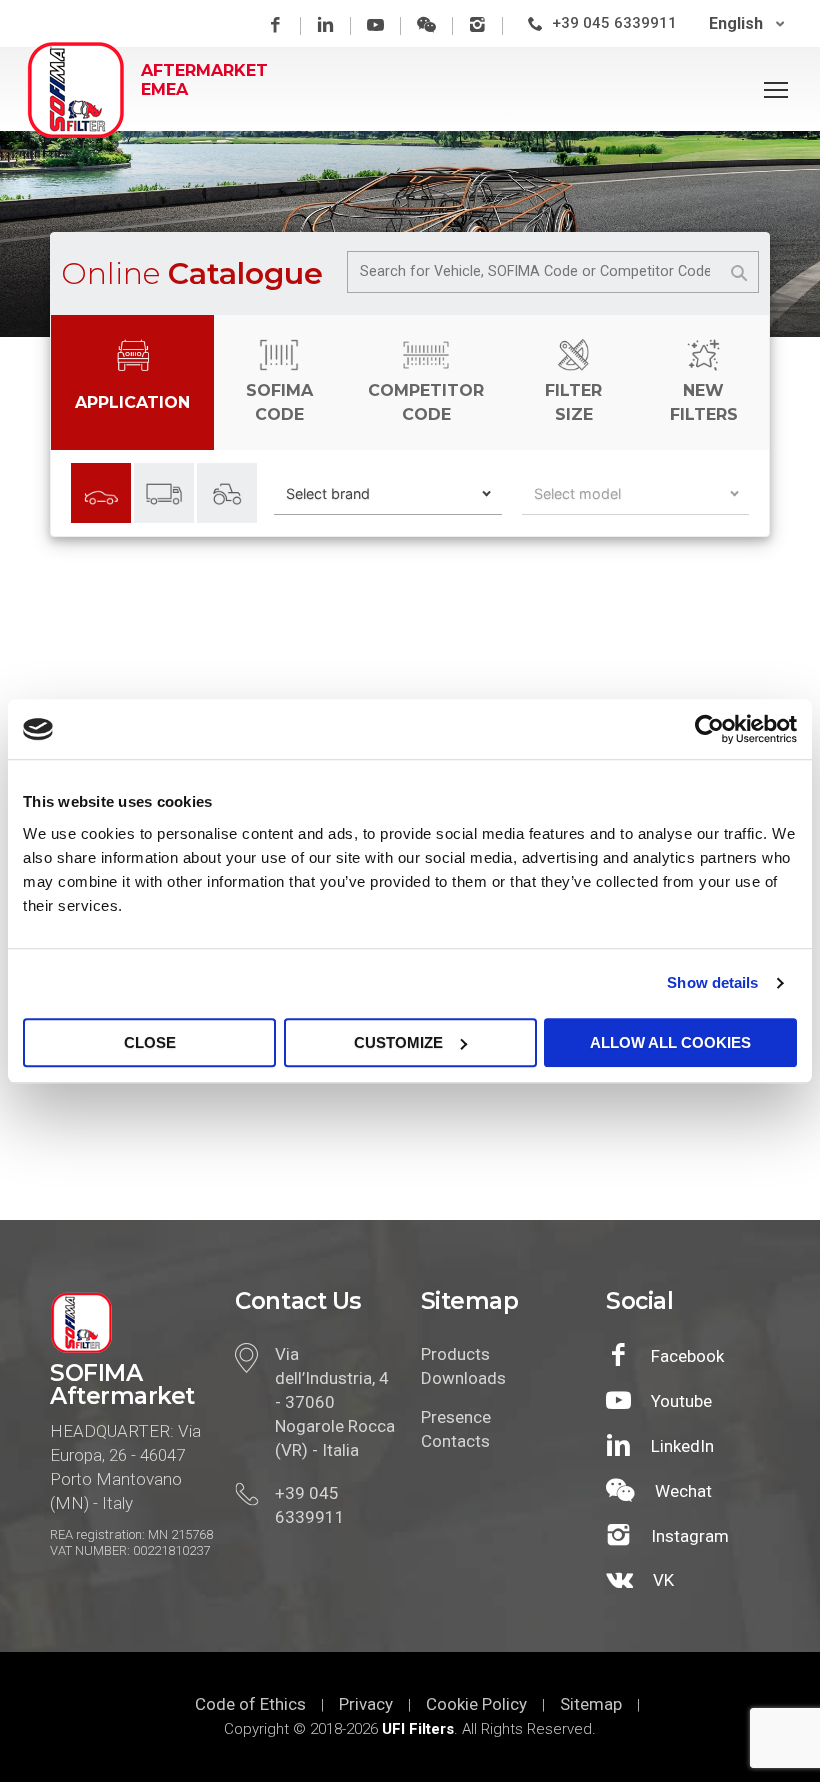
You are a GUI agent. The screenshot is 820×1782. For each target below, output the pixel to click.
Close (150, 1042)
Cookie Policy (476, 1704)
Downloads (461, 1378)
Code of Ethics (250, 1704)
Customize (398, 1042)
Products (455, 1354)
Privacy (366, 1704)
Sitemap (591, 1704)
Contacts (455, 1441)
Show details (712, 982)
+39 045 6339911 (614, 23)
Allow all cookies (670, 1042)
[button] (388, 494)
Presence (456, 1417)
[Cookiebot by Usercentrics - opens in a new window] (709, 729)
